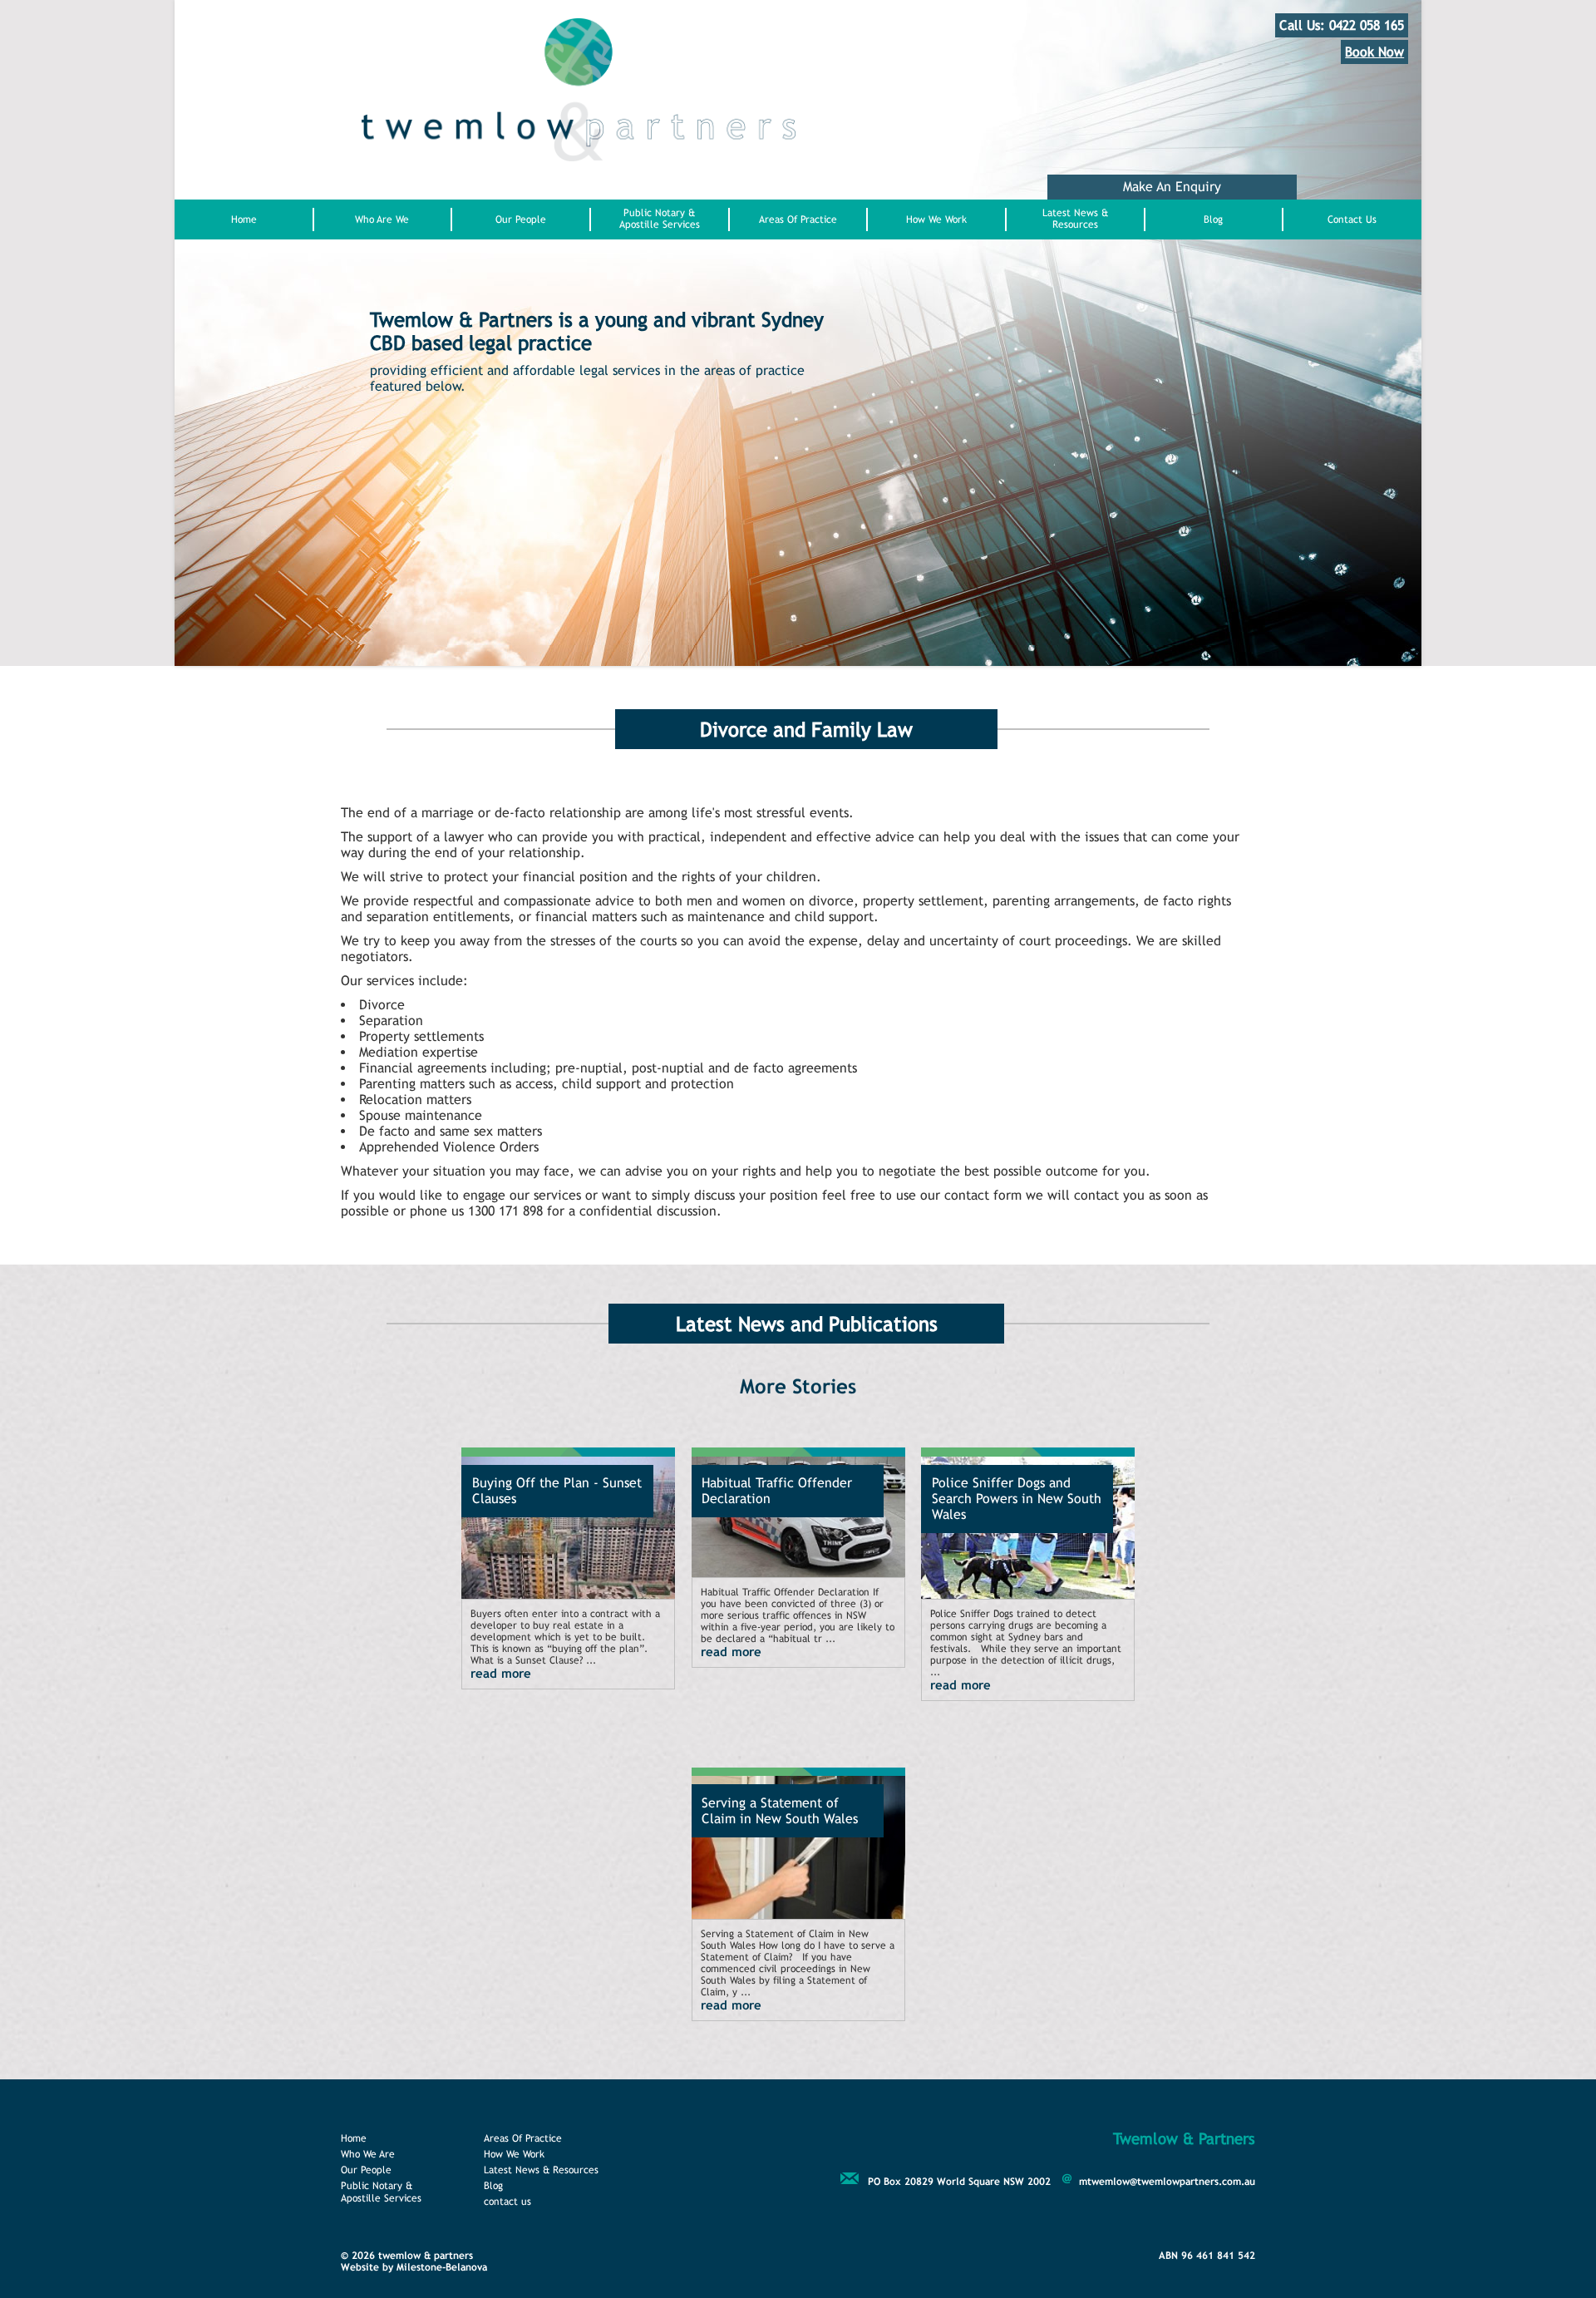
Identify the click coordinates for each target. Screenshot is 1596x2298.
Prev (378, 577)
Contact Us (1352, 219)
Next (428, 577)
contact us (507, 2202)
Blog (1213, 219)
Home (244, 219)
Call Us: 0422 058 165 (1342, 25)
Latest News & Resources (1075, 219)
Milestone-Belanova (442, 2267)
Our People (521, 219)
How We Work (936, 219)
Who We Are (368, 2154)
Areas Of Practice (798, 219)
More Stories (798, 1386)
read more (501, 1673)
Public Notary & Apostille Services (660, 219)
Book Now (1374, 52)
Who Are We (382, 219)
